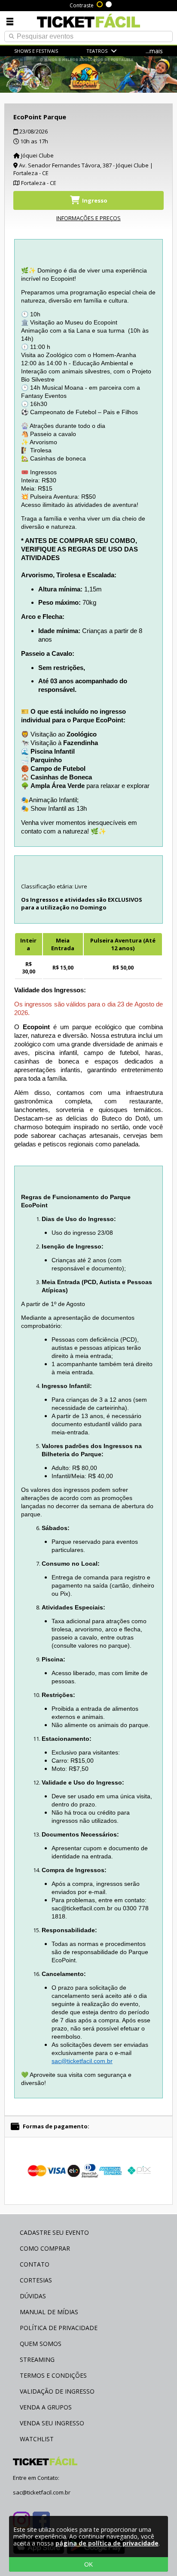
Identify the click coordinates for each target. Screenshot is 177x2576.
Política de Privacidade (59, 2328)
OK (88, 2564)
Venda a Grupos (46, 2407)
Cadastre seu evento (54, 2232)
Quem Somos (41, 2344)
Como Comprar (45, 2248)
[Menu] (10, 21)
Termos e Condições (53, 2375)
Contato (35, 2264)
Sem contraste (109, 3)
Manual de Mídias (49, 2312)
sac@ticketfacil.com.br (82, 2061)
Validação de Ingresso (57, 2391)
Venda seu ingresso (52, 2423)
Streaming (37, 2359)
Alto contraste (100, 3)
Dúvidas (33, 2296)
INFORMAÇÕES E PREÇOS (88, 218)
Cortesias (36, 2280)
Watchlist (37, 2439)
